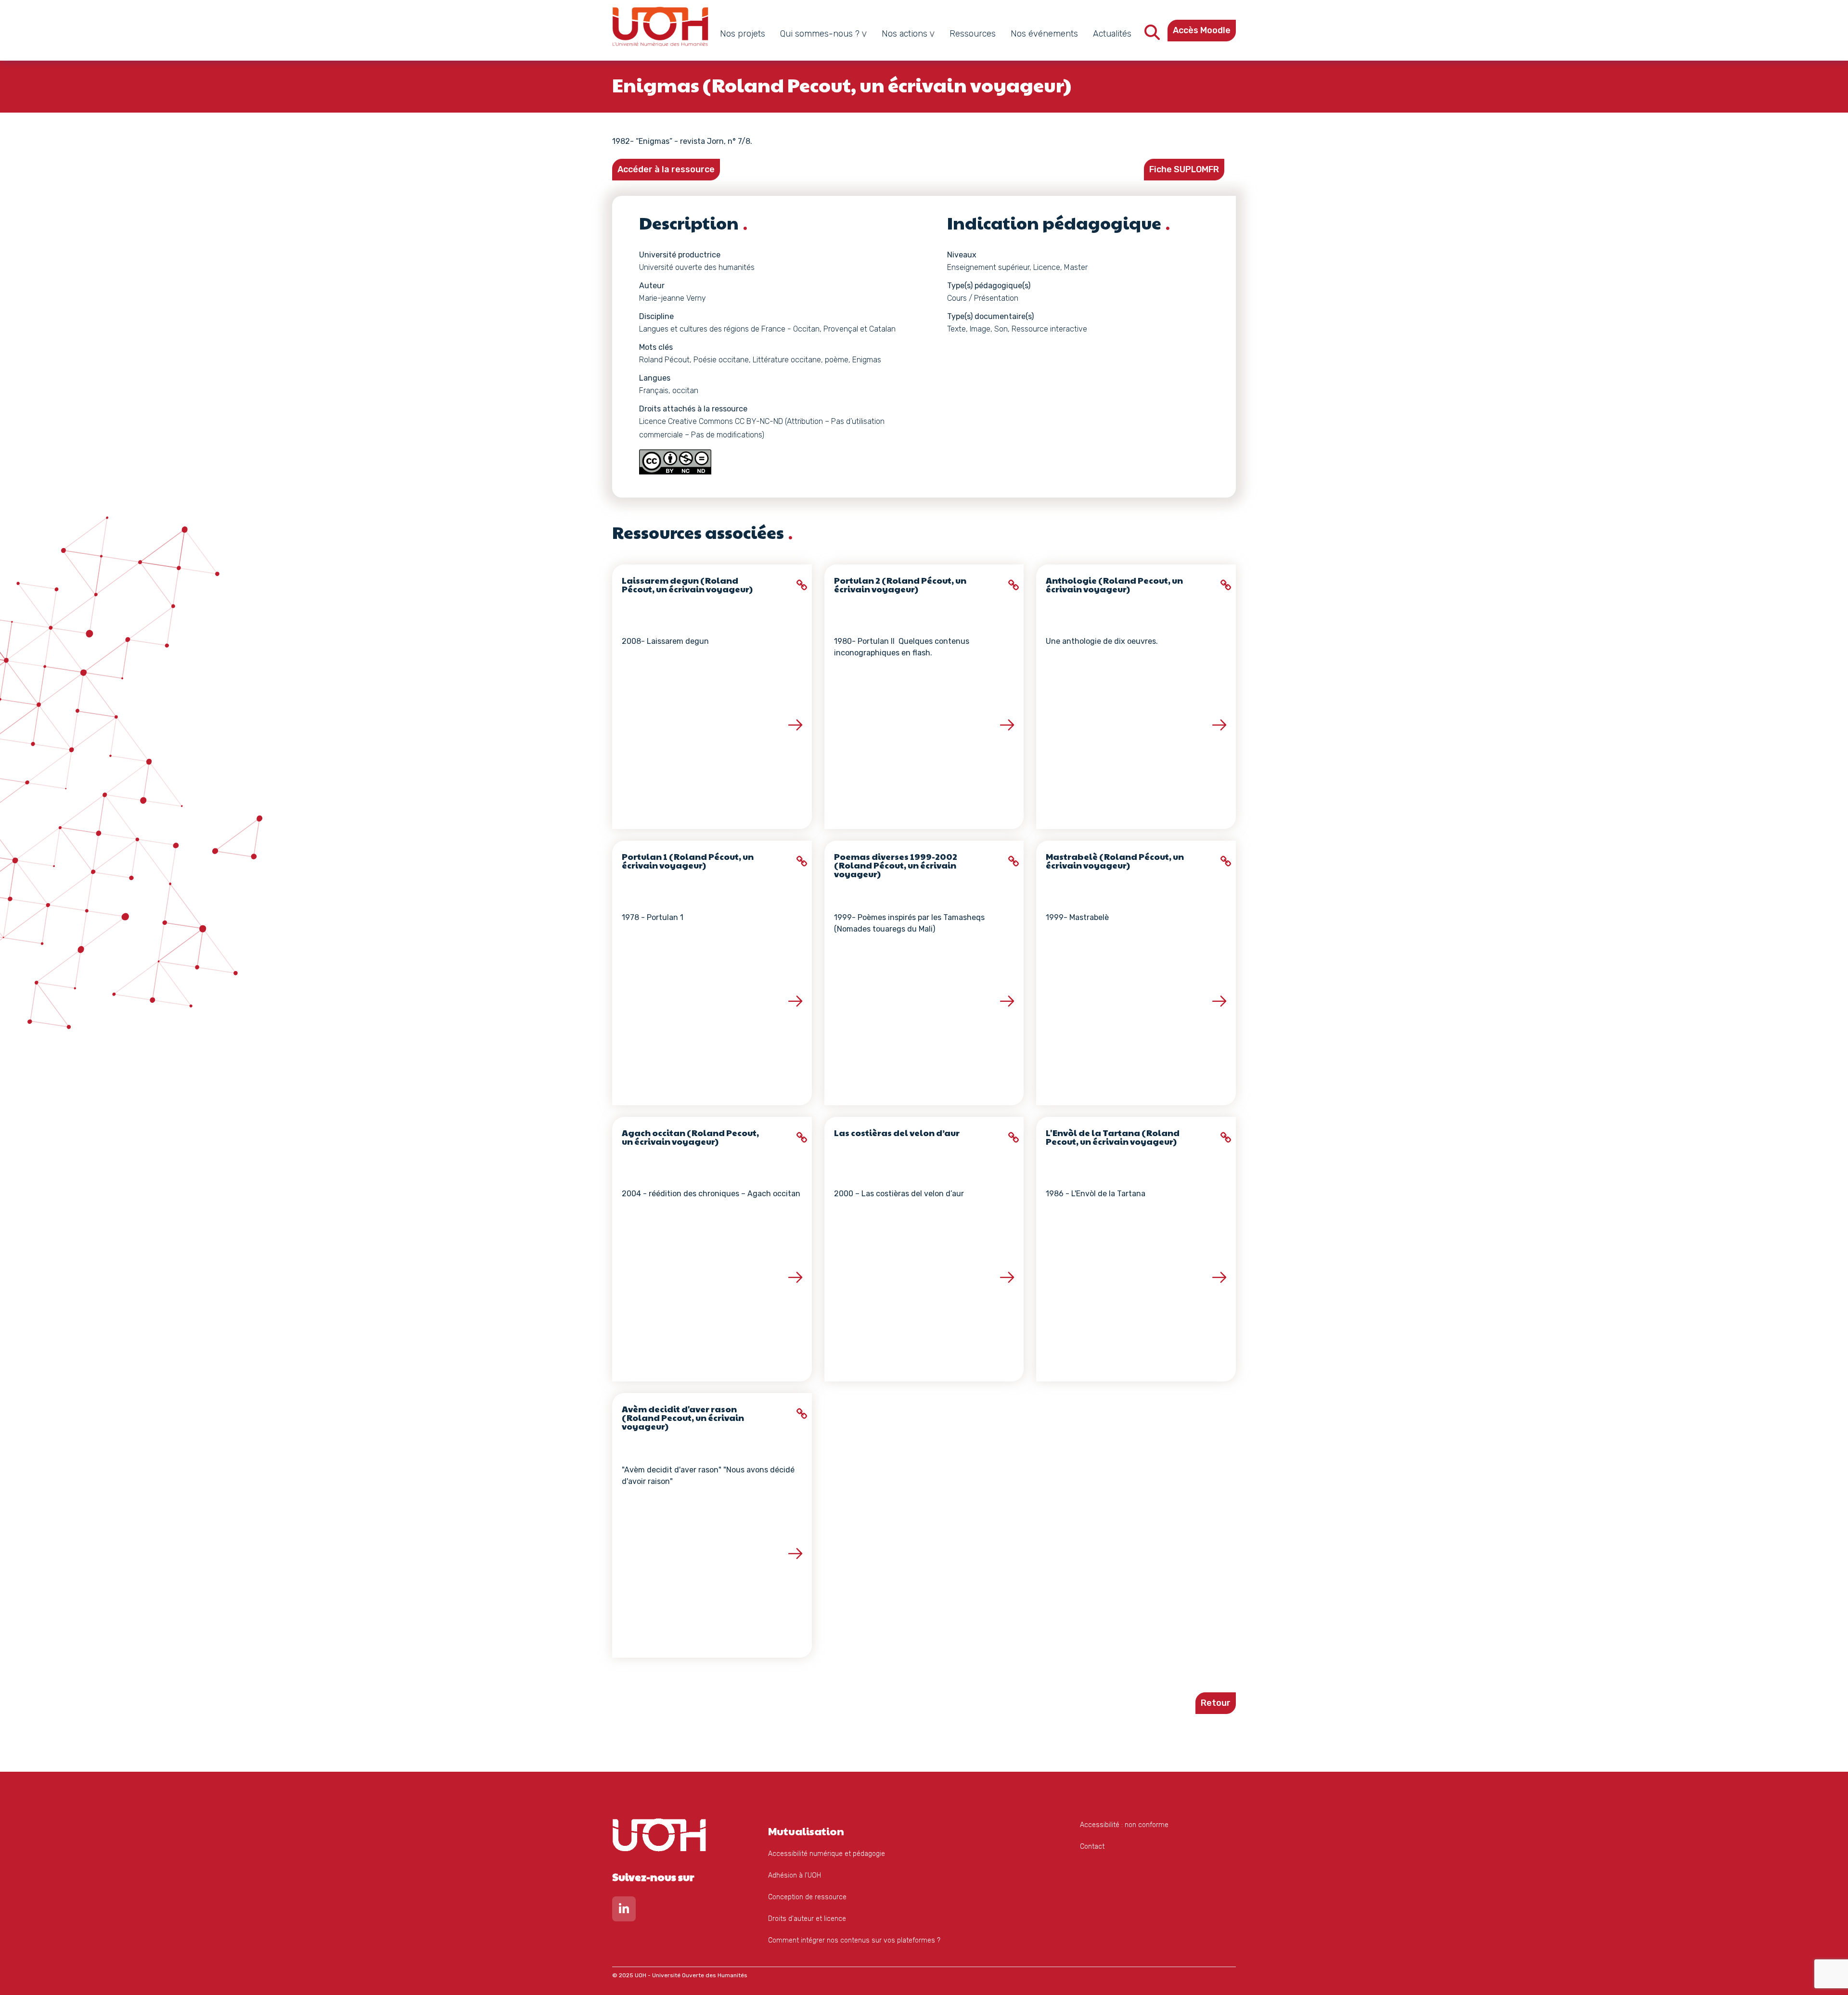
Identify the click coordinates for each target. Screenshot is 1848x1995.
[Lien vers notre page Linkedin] (624, 1911)
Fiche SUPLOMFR (1184, 169)
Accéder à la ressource (666, 169)
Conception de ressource (807, 1897)
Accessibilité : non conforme (1124, 1825)
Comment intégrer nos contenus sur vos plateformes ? (854, 1940)
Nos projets (743, 34)
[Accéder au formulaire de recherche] (1152, 35)
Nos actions (905, 34)
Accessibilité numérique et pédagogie (827, 1854)
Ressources (973, 34)
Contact (1092, 1847)
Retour (1216, 1703)
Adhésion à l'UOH (795, 1875)
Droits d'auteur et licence (807, 1919)
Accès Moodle (1202, 30)
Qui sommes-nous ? (820, 34)
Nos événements (1044, 34)
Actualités (1112, 34)
